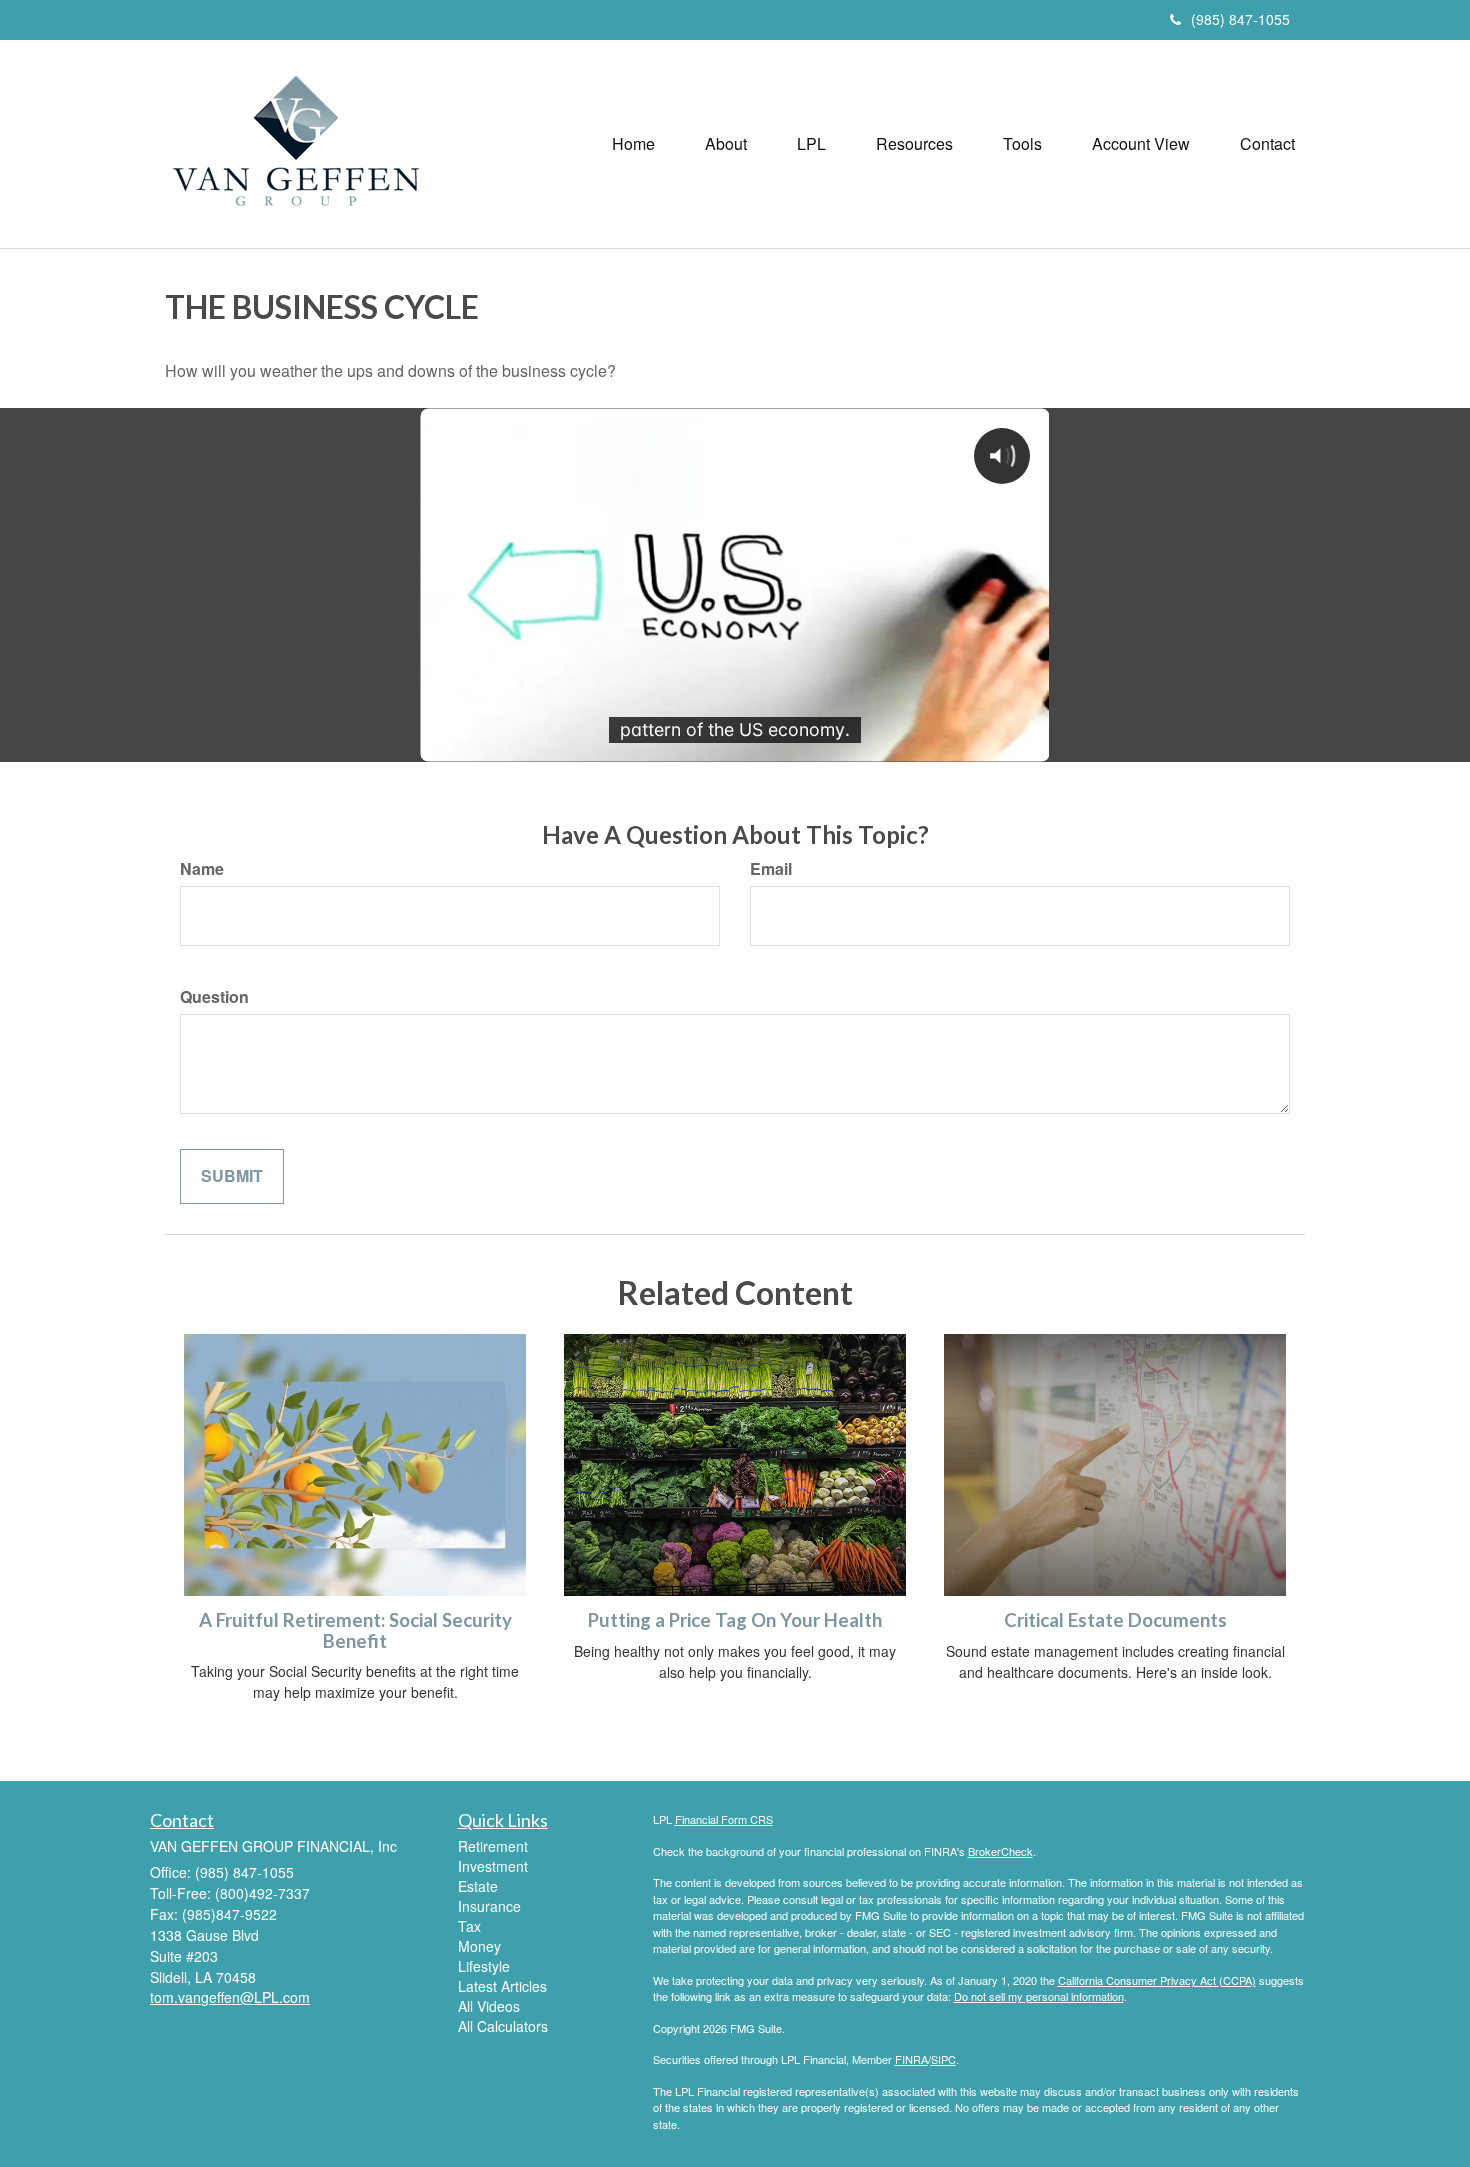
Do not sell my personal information (1039, 1996)
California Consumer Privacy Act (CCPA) (1157, 1980)
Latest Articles (502, 1986)
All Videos (489, 2006)
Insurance (489, 1906)
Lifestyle (484, 1966)
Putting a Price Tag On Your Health (735, 1620)
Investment (493, 1866)
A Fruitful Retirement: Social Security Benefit (355, 1630)
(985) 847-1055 (1240, 19)
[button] (726, 144)
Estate (478, 1886)
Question (214, 997)
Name (202, 869)
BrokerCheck (1000, 1851)
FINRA (911, 2059)
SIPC (943, 2059)
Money (479, 1946)
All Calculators (503, 2026)
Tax (469, 1926)
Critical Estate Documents (1115, 1620)
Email (771, 869)
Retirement (493, 1846)
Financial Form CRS (724, 1819)
